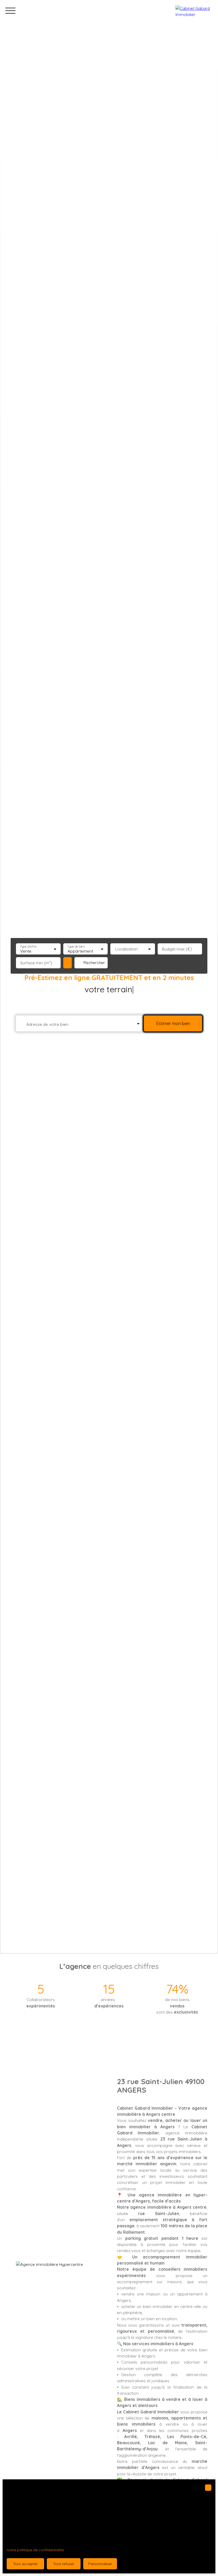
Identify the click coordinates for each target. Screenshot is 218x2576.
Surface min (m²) (36, 963)
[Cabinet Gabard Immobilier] (194, 11)
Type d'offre (28, 947)
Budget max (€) (177, 949)
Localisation (126, 949)
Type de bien (76, 947)
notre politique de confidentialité (35, 2550)
